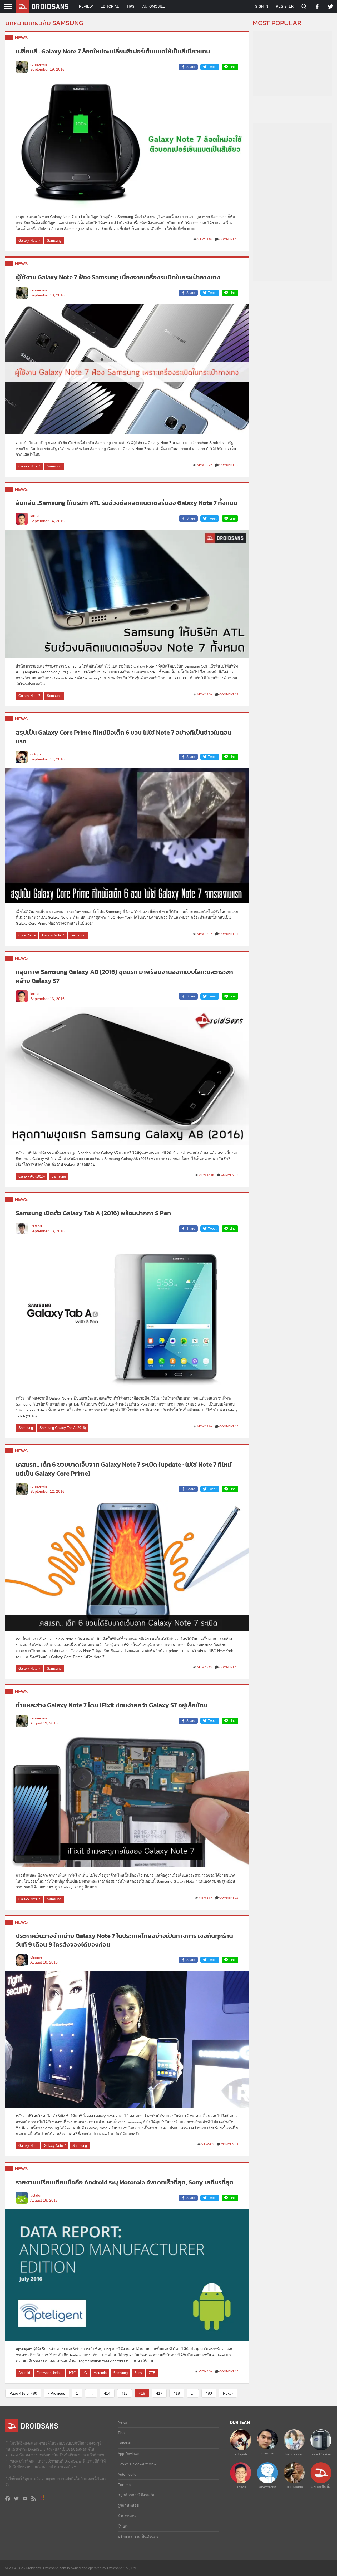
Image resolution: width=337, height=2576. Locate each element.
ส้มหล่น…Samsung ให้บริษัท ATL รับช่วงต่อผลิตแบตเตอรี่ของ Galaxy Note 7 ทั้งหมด (127, 503)
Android (24, 2373)
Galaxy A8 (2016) (32, 1176)
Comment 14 (229, 934)
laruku (35, 516)
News (21, 38)
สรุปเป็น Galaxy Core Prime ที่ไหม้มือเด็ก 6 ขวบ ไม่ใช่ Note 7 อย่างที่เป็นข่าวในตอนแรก (124, 737)
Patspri (36, 1226)
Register (285, 6)
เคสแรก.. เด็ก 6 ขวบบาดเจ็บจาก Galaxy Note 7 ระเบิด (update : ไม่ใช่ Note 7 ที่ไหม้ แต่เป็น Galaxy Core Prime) (124, 1469)
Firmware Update (49, 2373)
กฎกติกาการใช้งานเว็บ (137, 2495)
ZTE (152, 2373)
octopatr (37, 754)
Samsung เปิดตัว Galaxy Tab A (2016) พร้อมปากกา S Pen (93, 1213)
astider (36, 2195)
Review (86, 6)
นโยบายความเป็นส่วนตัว (138, 2537)
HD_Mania (294, 2487)
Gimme (36, 1957)
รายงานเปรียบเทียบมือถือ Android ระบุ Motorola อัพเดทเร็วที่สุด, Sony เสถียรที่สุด (125, 2182)
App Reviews (128, 2454)
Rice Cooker (321, 2454)
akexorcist (267, 2487)
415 (125, 2393)
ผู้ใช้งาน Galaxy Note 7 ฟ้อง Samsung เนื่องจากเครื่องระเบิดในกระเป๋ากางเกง (118, 277)
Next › (228, 2393)
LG (85, 2373)
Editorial (110, 6)
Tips (131, 6)
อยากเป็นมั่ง (321, 2487)
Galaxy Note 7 (29, 241)
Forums (124, 2485)
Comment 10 (229, 465)
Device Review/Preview (137, 2464)
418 (177, 2393)
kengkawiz (294, 2454)
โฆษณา (124, 2526)
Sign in (262, 6)
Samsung (54, 241)
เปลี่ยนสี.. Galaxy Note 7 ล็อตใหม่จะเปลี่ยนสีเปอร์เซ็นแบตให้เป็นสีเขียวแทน (113, 51)
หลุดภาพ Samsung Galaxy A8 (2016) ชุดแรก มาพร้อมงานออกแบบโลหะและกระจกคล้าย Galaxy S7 (124, 976)
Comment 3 (230, 1175)
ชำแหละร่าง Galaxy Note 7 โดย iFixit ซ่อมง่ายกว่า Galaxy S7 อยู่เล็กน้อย (111, 1705)
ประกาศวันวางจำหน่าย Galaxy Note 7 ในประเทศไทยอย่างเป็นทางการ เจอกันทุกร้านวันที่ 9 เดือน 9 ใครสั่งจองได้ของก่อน (124, 1940)
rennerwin (39, 64)
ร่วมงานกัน (127, 2516)
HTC (72, 2373)
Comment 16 (229, 239)
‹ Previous (57, 2393)
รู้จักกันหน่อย (128, 2505)
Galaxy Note (28, 2146)
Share (191, 67)
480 (209, 2393)
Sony (138, 2373)
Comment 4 (230, 2144)
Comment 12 (229, 1898)
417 (159, 2393)
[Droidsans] (42, 7)
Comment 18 (229, 1667)
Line (232, 67)
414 (107, 2393)
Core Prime (27, 935)
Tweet (212, 67)
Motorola (100, 2373)
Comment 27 (229, 694)
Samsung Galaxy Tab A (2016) (63, 1428)
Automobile (154, 6)
